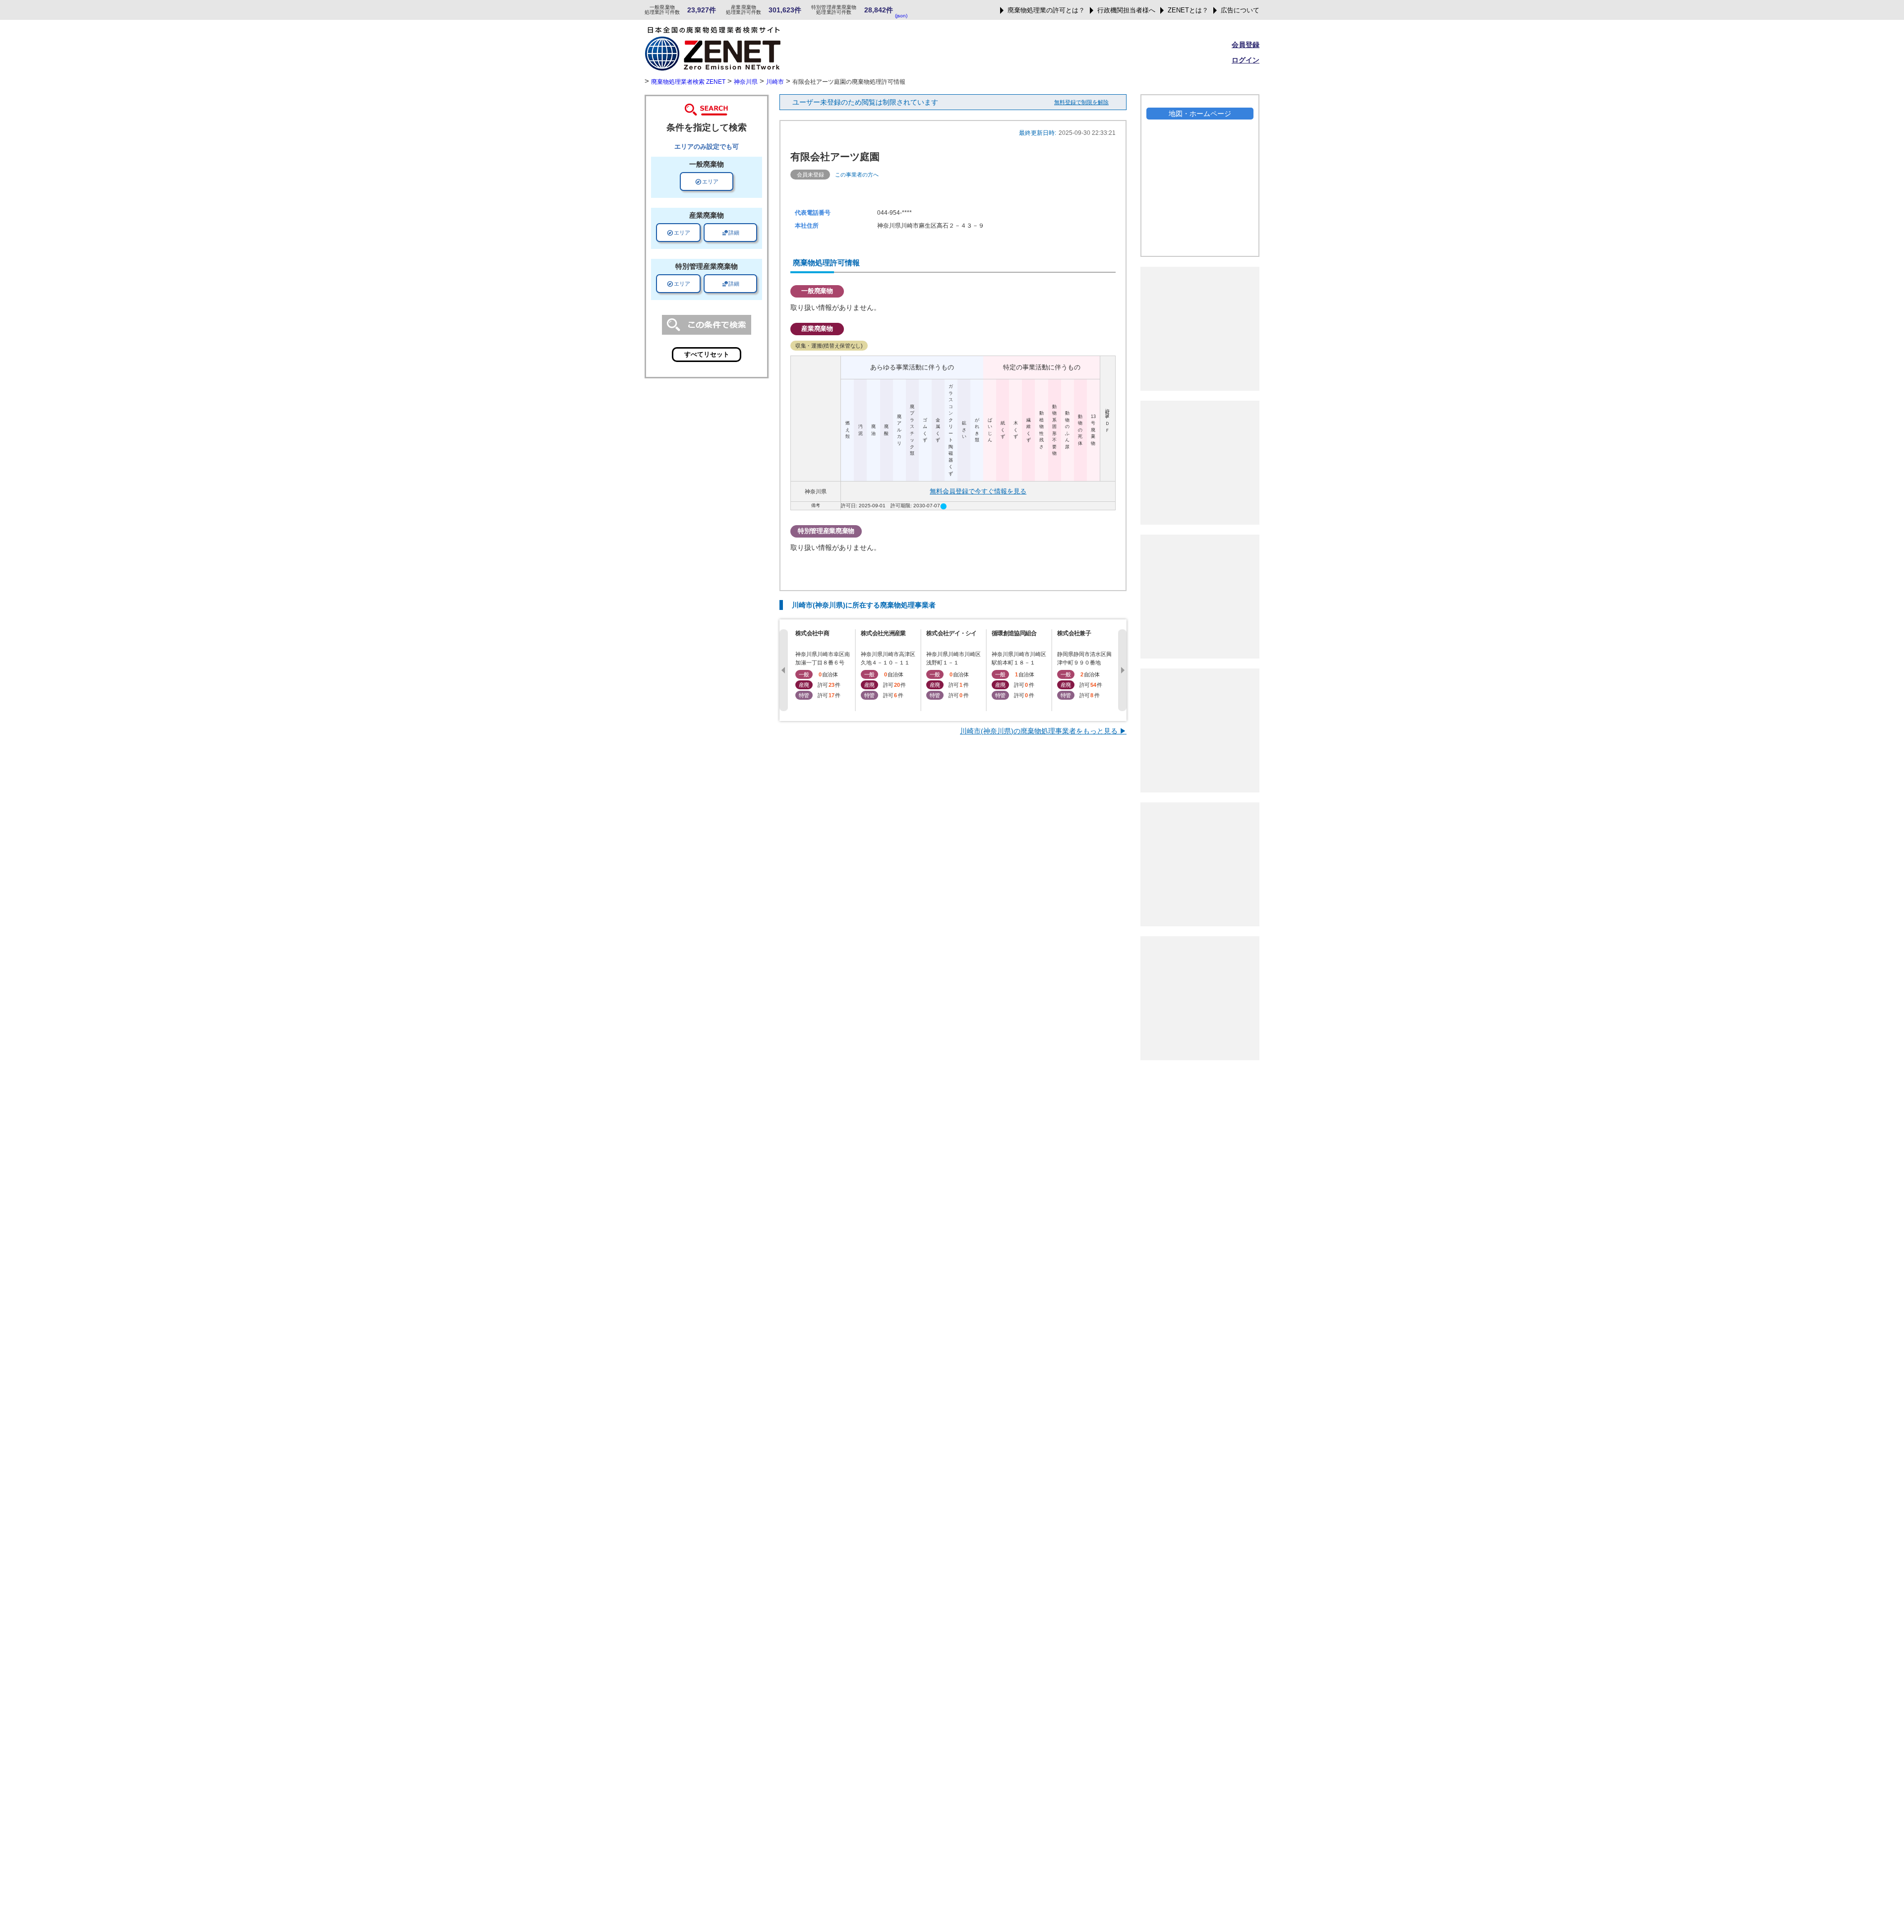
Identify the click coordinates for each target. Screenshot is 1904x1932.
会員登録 (1246, 45)
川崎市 (775, 82)
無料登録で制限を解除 (1081, 102)
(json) (901, 16)
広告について (1240, 10)
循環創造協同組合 (1014, 633)
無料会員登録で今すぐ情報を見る (978, 491)
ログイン (1246, 60)
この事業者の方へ (857, 175)
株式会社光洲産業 (883, 633)
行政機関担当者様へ (1126, 10)
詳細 (730, 233)
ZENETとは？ (1188, 10)
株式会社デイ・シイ (952, 633)
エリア (707, 181)
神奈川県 (746, 82)
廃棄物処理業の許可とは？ (1046, 10)
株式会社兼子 (1074, 633)
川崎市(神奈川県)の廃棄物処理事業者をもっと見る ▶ (1043, 731)
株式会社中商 (812, 633)
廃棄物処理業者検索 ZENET (688, 82)
